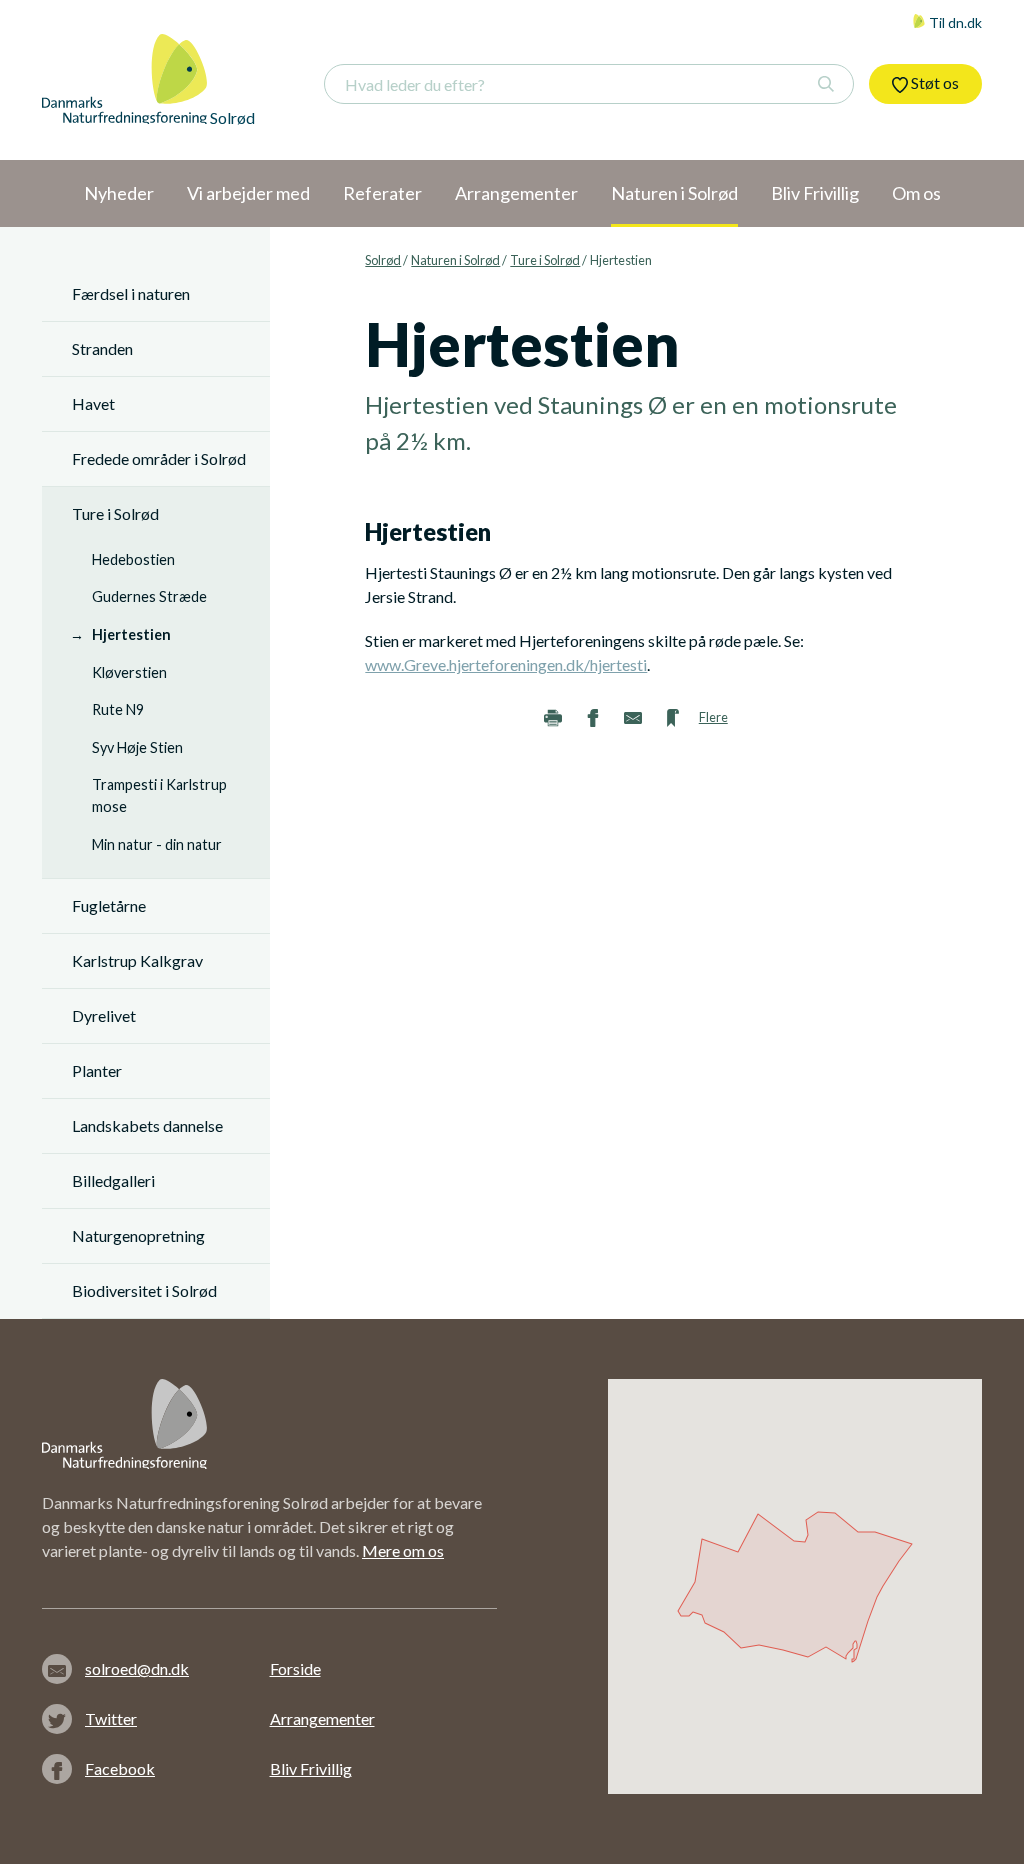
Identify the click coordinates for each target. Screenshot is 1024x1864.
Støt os (933, 82)
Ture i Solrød (545, 260)
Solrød (383, 260)
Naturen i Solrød (455, 260)
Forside (295, 1668)
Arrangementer (322, 1718)
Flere (713, 717)
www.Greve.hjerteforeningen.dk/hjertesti (506, 664)
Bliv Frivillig (311, 1768)
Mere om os (403, 1550)
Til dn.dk (954, 22)
